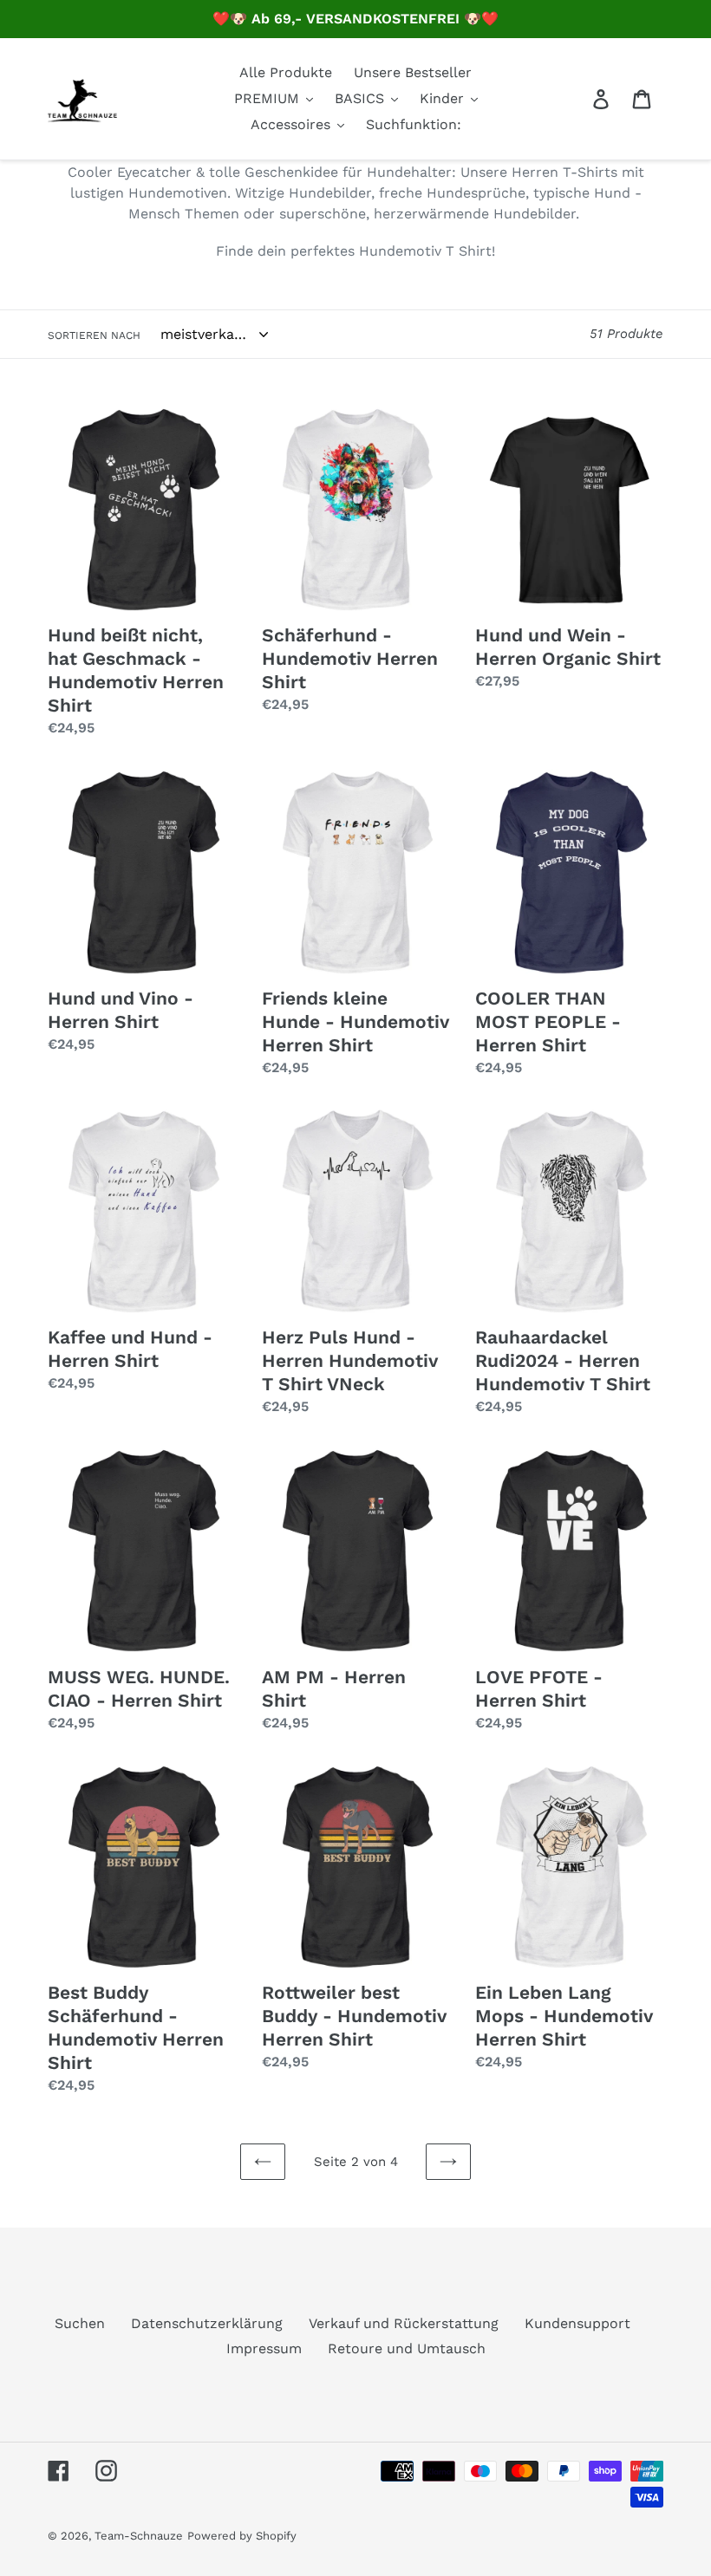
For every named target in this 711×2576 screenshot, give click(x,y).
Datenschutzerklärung (207, 2323)
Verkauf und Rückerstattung (404, 2323)
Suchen (80, 2323)
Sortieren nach (94, 335)
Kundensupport (577, 2323)
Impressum (264, 2348)
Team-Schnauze (139, 2536)
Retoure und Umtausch (407, 2348)
